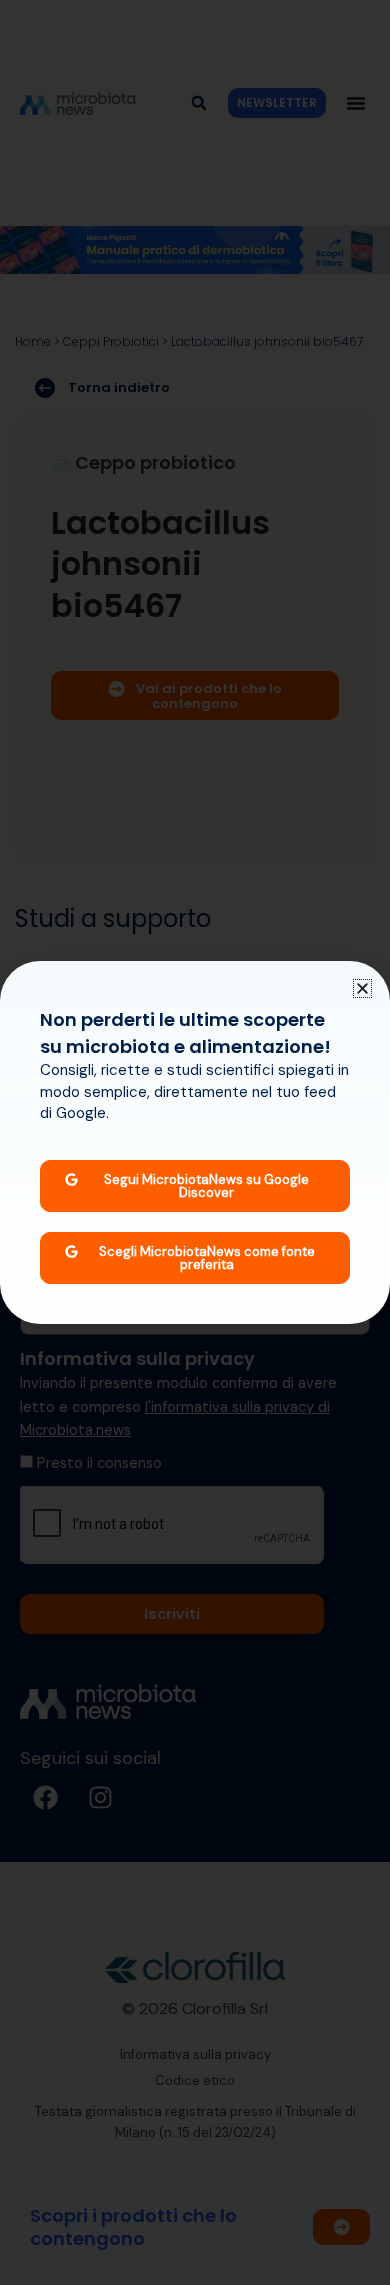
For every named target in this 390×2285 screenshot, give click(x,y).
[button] (362, 988)
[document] (195, 1142)
